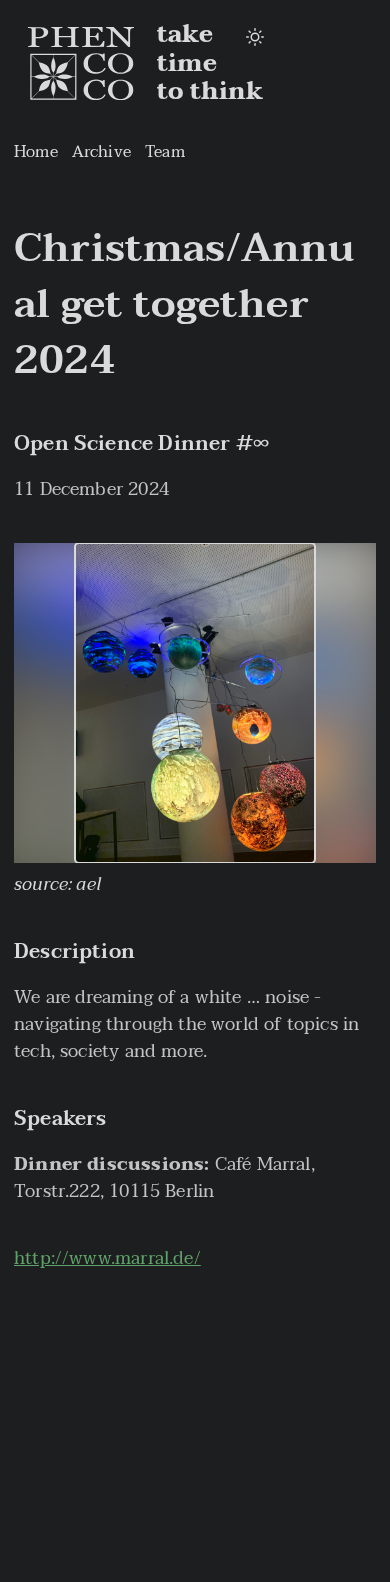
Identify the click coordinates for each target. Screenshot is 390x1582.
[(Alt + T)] (255, 38)
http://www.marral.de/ (107, 1258)
